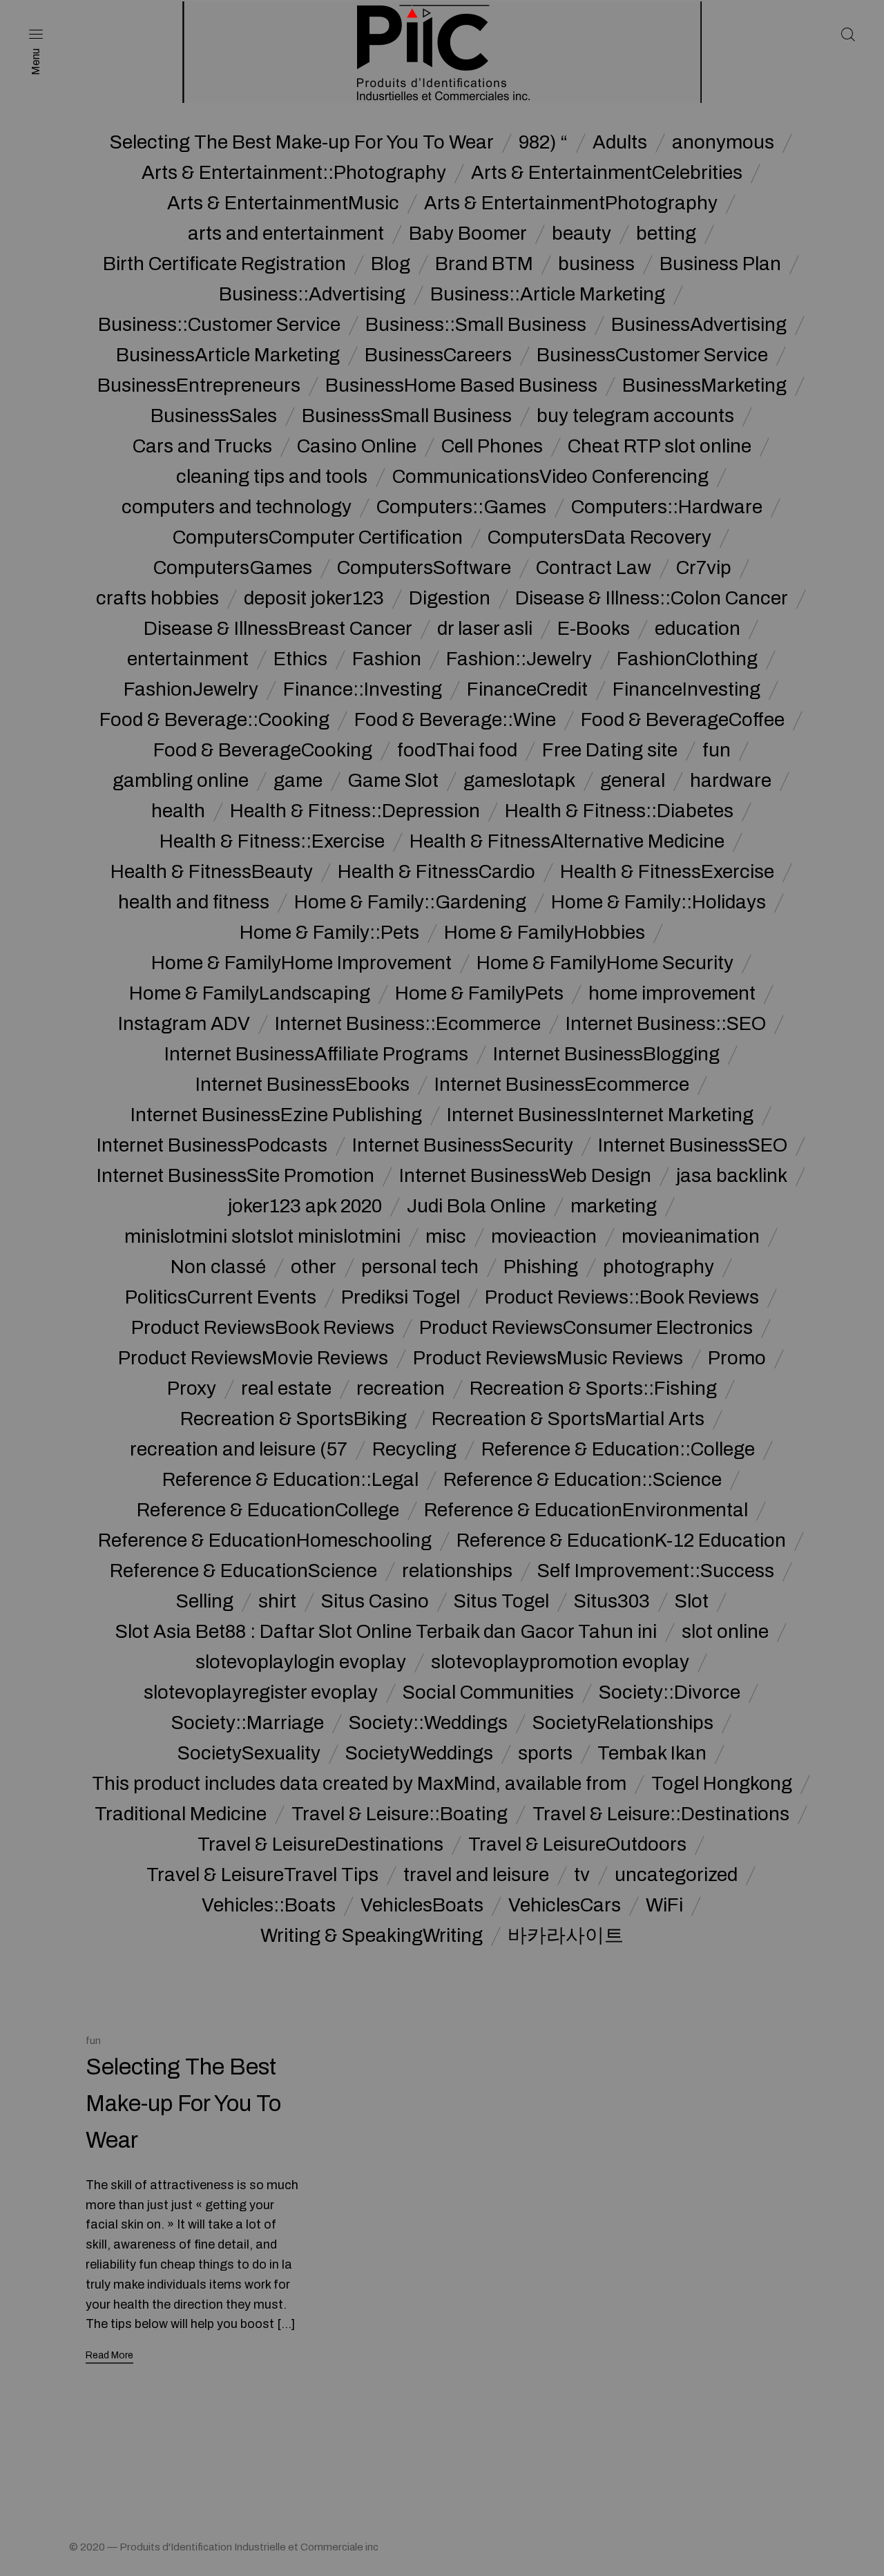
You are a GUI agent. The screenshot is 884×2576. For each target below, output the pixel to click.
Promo (737, 1358)
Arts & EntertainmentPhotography (571, 203)
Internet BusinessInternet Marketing (600, 1115)
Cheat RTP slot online (660, 446)
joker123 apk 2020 (305, 1206)
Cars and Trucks (202, 446)
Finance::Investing (363, 689)
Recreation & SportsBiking (294, 1419)
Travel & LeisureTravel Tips (262, 1875)
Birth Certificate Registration (224, 264)
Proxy (192, 1389)
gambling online (181, 781)
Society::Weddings (428, 1723)
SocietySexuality (249, 1753)
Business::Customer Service (219, 325)
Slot (692, 1601)
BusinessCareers (438, 355)
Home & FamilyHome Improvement (301, 963)
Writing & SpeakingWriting (372, 1936)
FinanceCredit (527, 689)
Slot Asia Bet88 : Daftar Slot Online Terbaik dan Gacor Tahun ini (386, 1632)
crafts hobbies (157, 598)
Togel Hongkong (722, 1784)
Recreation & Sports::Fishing (593, 1389)
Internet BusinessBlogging (606, 1054)
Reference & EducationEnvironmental (586, 1510)
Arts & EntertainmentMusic (283, 203)
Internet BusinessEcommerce (562, 1085)
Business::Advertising (312, 294)
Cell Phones (492, 446)
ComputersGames (233, 568)
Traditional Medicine (181, 1814)
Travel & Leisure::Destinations (661, 1814)
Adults (620, 142)
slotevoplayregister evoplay (261, 1692)
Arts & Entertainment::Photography (294, 173)
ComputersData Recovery (599, 537)
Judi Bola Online (476, 1206)
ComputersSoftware (424, 568)
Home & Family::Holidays (659, 902)
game (298, 781)
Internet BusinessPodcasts (212, 1145)
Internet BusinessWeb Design (525, 1176)
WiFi (664, 1905)
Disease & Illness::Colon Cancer (652, 598)
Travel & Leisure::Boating (400, 1814)
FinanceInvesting (686, 689)
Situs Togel (501, 1601)
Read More (109, 2355)
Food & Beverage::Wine (455, 720)
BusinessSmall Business (407, 416)
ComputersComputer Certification (318, 537)
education (698, 629)
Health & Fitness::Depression (355, 811)
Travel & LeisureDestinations (320, 1844)
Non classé (218, 1267)
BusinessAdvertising (699, 325)
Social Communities (488, 1692)
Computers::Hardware (667, 507)
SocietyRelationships (623, 1723)
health (178, 811)
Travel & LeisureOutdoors (577, 1844)
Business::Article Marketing (548, 294)
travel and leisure (476, 1875)
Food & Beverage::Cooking (214, 720)
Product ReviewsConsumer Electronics (586, 1328)
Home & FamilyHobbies (545, 933)
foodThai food (457, 750)
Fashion (387, 659)
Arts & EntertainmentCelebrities (607, 173)
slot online (725, 1632)
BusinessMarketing (704, 385)
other (314, 1267)
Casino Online (357, 446)
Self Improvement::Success (656, 1571)
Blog (391, 264)
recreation (401, 1389)
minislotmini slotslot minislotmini (262, 1237)
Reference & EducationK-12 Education (621, 1540)
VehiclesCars (565, 1905)
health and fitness (194, 902)
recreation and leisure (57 (239, 1449)
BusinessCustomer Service (652, 355)
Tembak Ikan (652, 1753)
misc (446, 1237)
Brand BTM (484, 264)
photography (659, 1267)
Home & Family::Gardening (410, 902)
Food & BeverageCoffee (683, 720)
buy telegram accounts (635, 416)
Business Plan (720, 264)
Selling (205, 1601)
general (633, 781)
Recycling (414, 1449)
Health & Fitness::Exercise (272, 841)
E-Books (594, 629)
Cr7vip (704, 568)
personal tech (420, 1267)
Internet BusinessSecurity (463, 1145)
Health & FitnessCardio (436, 872)
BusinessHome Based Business (461, 385)
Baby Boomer (468, 233)
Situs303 (612, 1601)
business (596, 264)
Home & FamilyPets (479, 993)
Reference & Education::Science (583, 1480)
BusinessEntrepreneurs (199, 385)
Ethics (300, 659)
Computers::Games (461, 507)
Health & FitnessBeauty (212, 872)
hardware (731, 781)
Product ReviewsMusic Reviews (548, 1358)
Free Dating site (610, 750)
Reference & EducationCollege (268, 1510)
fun (717, 750)
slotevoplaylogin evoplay (301, 1662)
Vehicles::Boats (269, 1905)
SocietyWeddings (419, 1753)
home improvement (672, 993)
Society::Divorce (670, 1692)
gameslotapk (519, 781)
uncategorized (676, 1875)
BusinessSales (214, 416)
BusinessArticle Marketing (228, 355)
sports (545, 1753)
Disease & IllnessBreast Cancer (278, 629)
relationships (457, 1571)
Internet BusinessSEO (693, 1145)
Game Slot (393, 781)
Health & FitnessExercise (667, 872)
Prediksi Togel (401, 1297)
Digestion (450, 598)
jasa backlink (732, 1176)
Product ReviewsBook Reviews (263, 1328)
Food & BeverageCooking (263, 750)
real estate (286, 1389)
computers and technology (237, 507)
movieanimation (691, 1237)
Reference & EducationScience (243, 1571)
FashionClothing (687, 659)
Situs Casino (375, 1601)
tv (582, 1875)
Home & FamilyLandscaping (250, 993)
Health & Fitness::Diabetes (619, 811)
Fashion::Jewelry (519, 659)
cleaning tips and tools (272, 477)
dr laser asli (485, 629)
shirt (277, 1601)
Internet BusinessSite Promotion (236, 1176)
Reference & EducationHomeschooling (265, 1540)
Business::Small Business (476, 325)
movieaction (544, 1237)
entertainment (188, 659)
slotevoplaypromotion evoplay (560, 1662)
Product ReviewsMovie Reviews (253, 1358)
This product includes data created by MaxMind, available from (359, 1784)
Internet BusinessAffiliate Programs (316, 1054)
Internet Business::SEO (666, 1024)
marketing (614, 1206)
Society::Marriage (248, 1723)
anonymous (723, 142)
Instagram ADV (184, 1024)
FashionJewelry (191, 689)
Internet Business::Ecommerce (408, 1024)
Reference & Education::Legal (290, 1480)
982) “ (543, 142)
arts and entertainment (286, 233)
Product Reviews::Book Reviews (622, 1297)
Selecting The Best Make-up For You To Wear (302, 142)
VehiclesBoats (422, 1905)
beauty (582, 233)
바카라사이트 (566, 1936)
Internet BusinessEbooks (302, 1085)
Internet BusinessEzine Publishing (276, 1115)
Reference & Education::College (618, 1449)
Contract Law (594, 568)
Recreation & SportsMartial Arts (568, 1419)
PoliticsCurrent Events (221, 1297)
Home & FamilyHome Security (605, 963)
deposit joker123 (314, 598)
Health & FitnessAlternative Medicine (567, 841)
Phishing (541, 1267)
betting (666, 233)
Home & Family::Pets (329, 933)
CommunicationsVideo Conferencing (550, 477)
